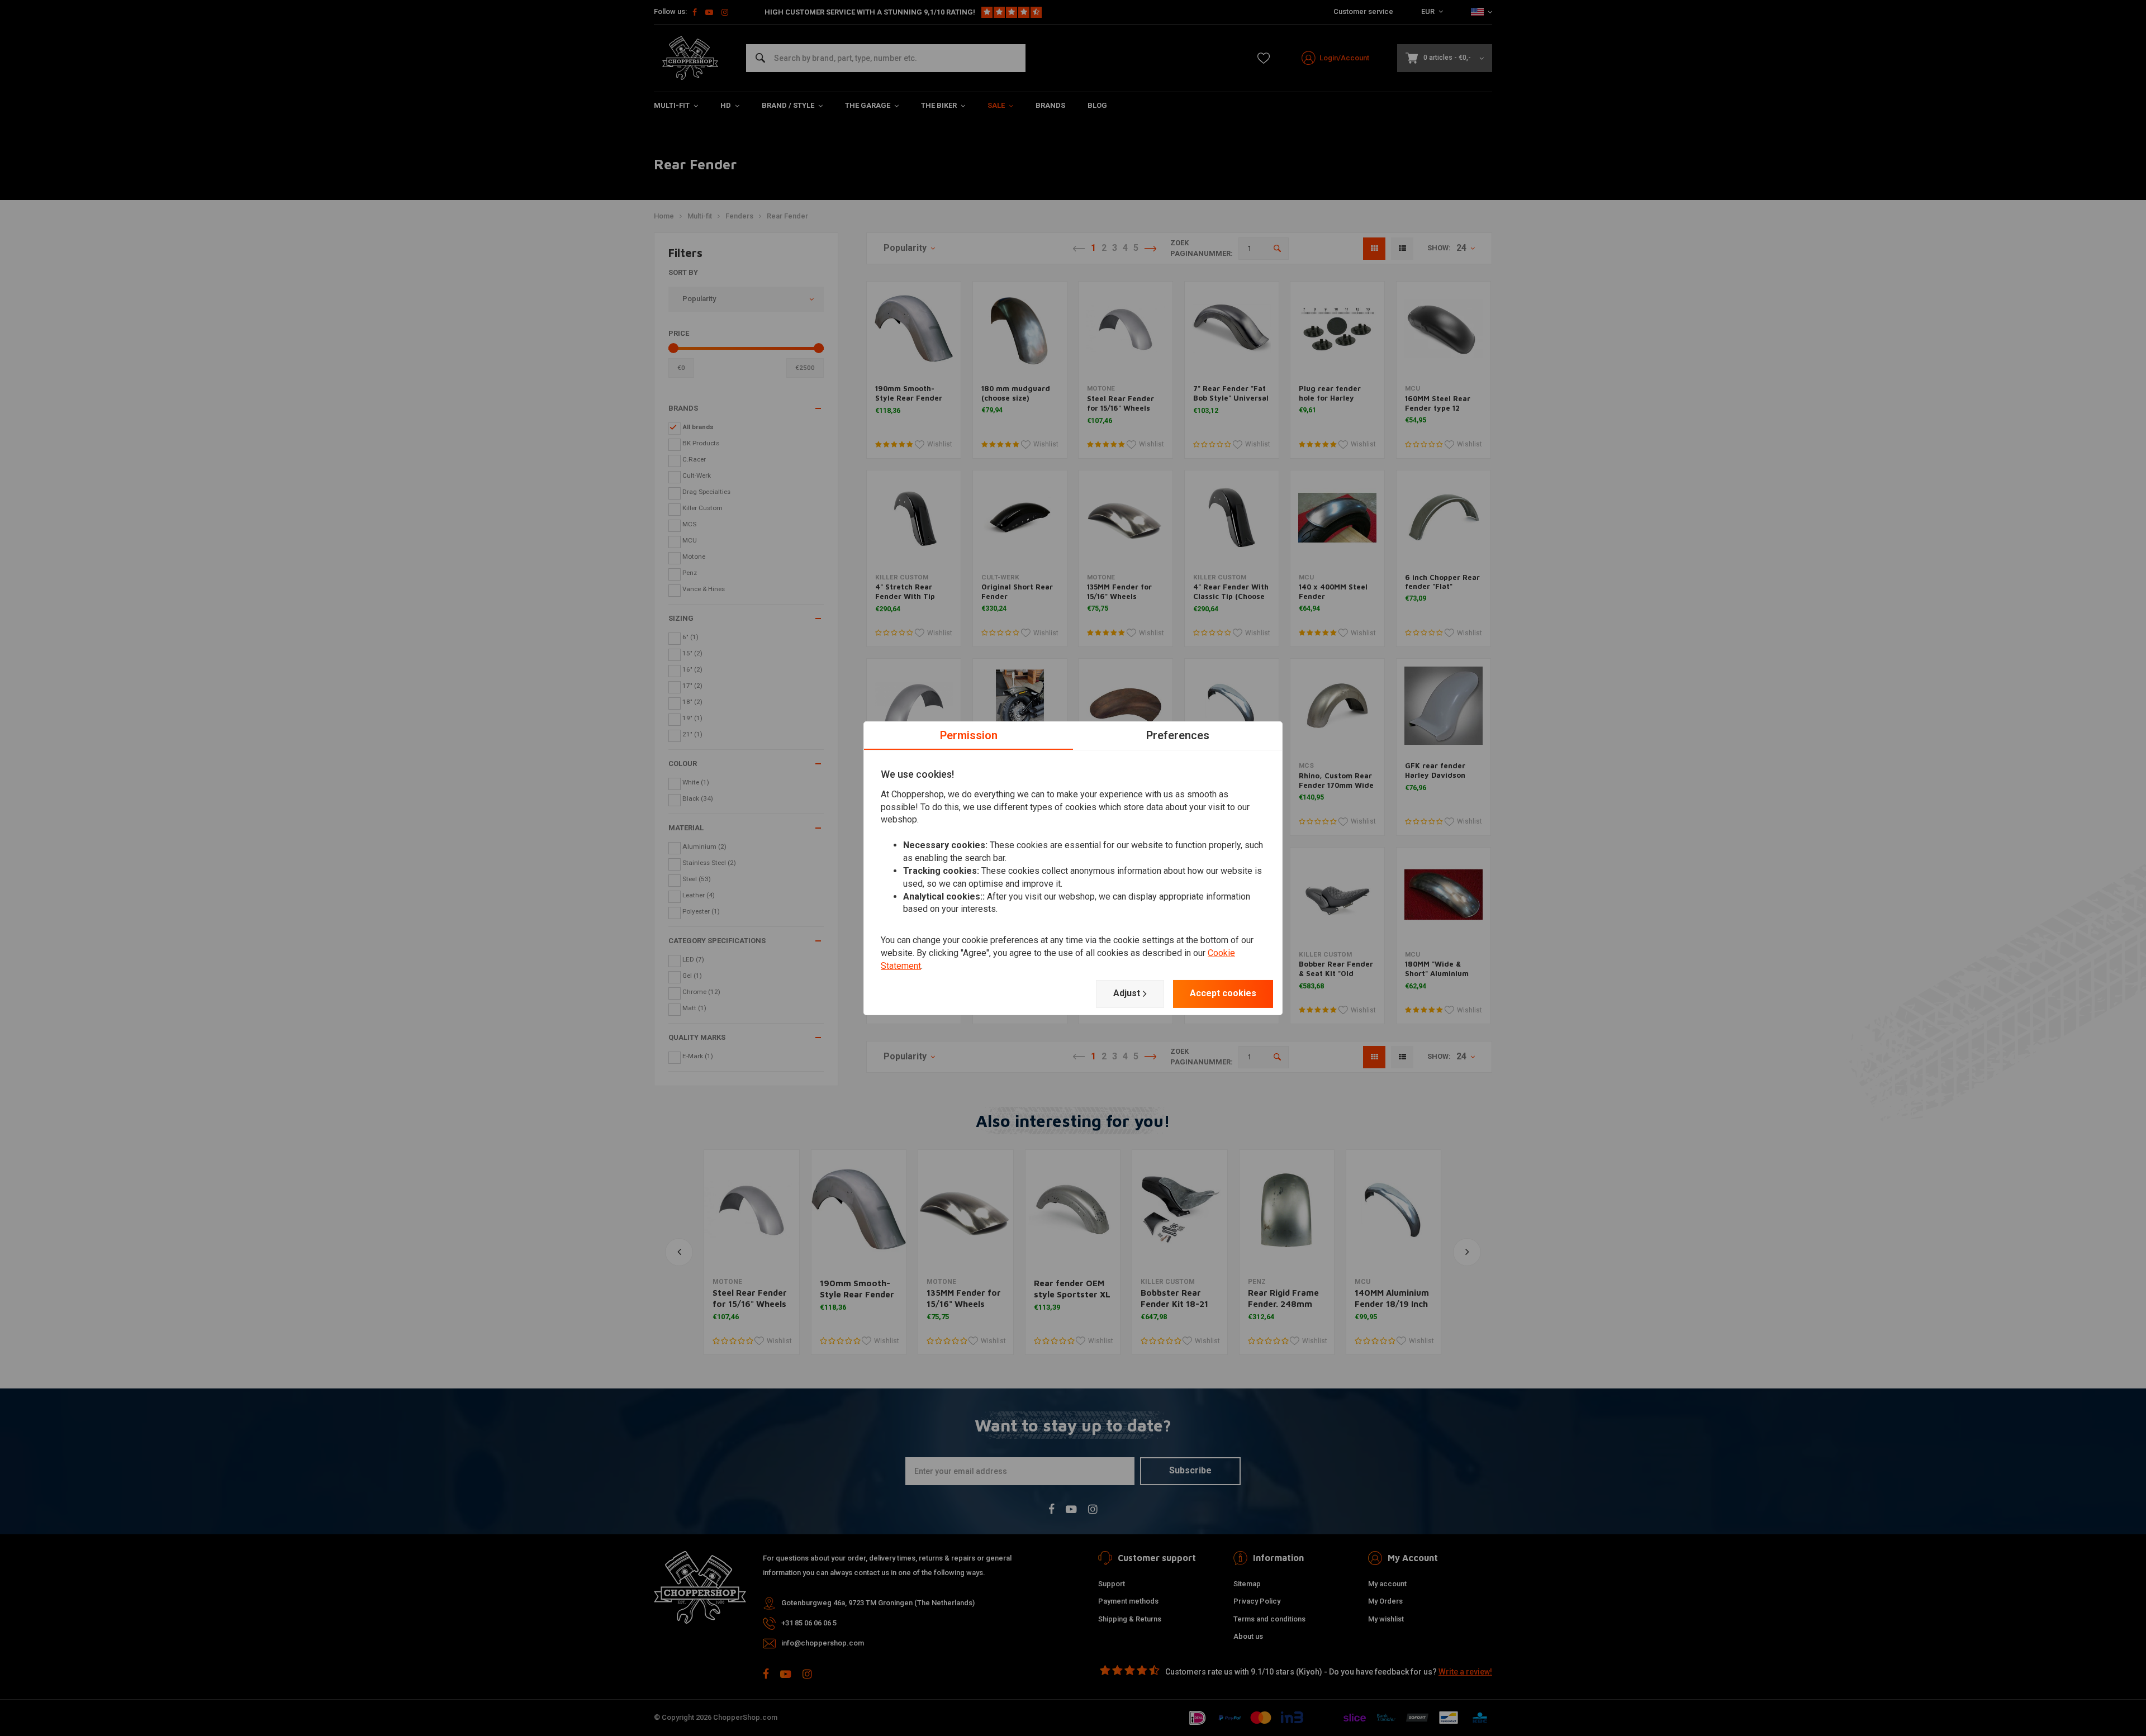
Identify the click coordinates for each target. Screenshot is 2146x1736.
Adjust (1127, 993)
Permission (969, 735)
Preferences (1178, 735)
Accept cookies (1223, 993)
